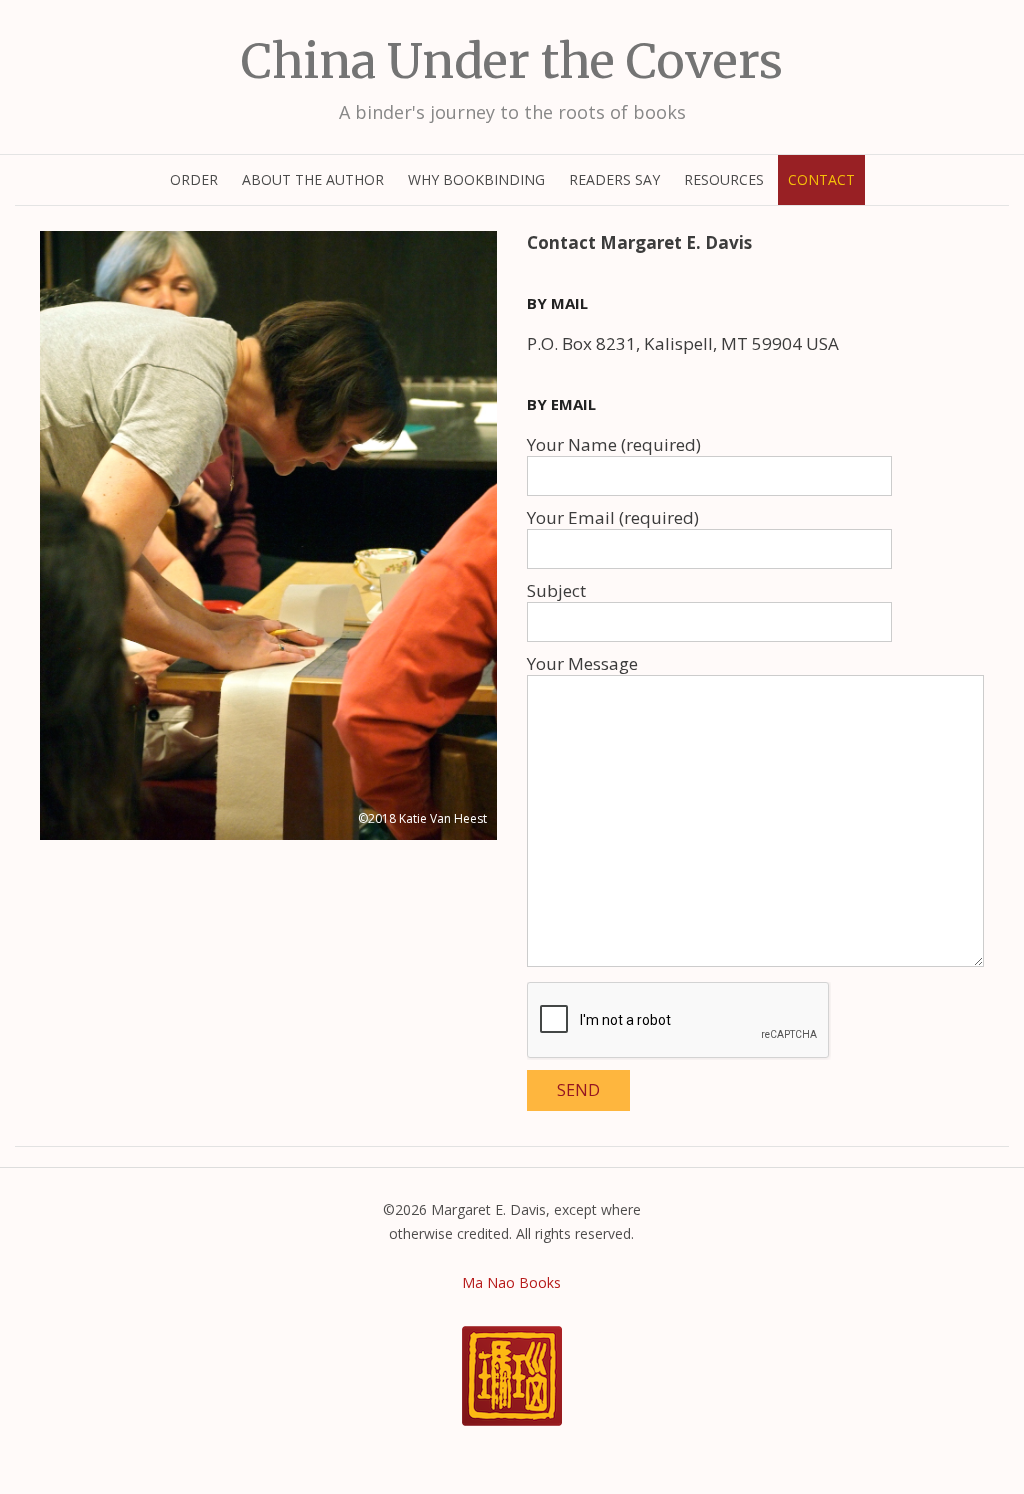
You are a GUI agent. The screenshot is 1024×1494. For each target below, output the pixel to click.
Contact (821, 179)
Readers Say (614, 179)
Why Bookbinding (476, 179)
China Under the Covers (512, 61)
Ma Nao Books (511, 1282)
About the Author (313, 179)
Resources (724, 179)
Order (194, 179)
